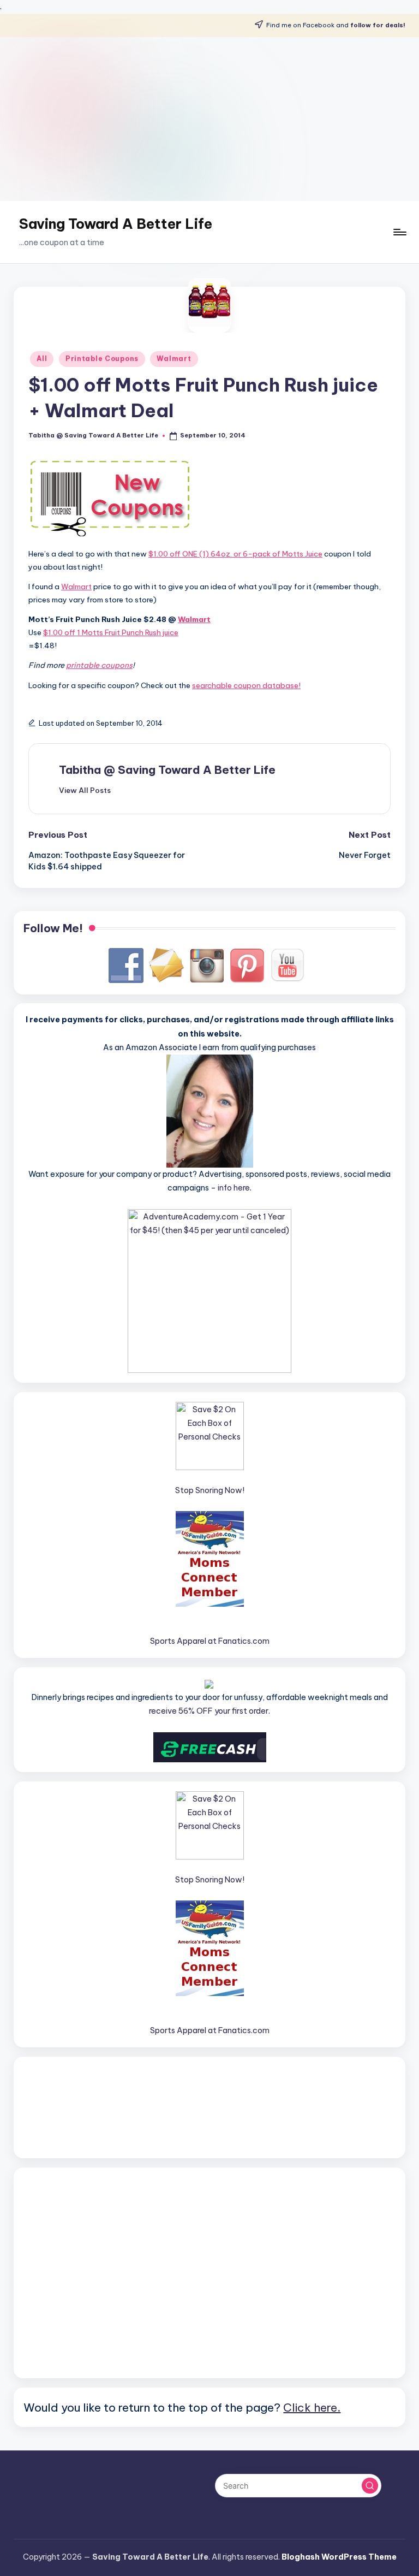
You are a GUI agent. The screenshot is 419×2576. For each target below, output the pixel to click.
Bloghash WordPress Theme (339, 2557)
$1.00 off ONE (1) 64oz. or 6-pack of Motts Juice (235, 554)
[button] (85, 790)
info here (234, 1188)
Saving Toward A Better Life (116, 224)
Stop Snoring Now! (210, 1490)
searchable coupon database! (246, 685)
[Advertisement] (209, 119)
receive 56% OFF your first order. (209, 1711)
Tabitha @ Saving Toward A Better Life (167, 770)
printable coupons (99, 665)
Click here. (312, 2407)
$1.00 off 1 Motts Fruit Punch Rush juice (111, 632)
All (42, 359)
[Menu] (399, 232)
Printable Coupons (102, 359)
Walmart (174, 359)
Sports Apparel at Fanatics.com (210, 1641)
